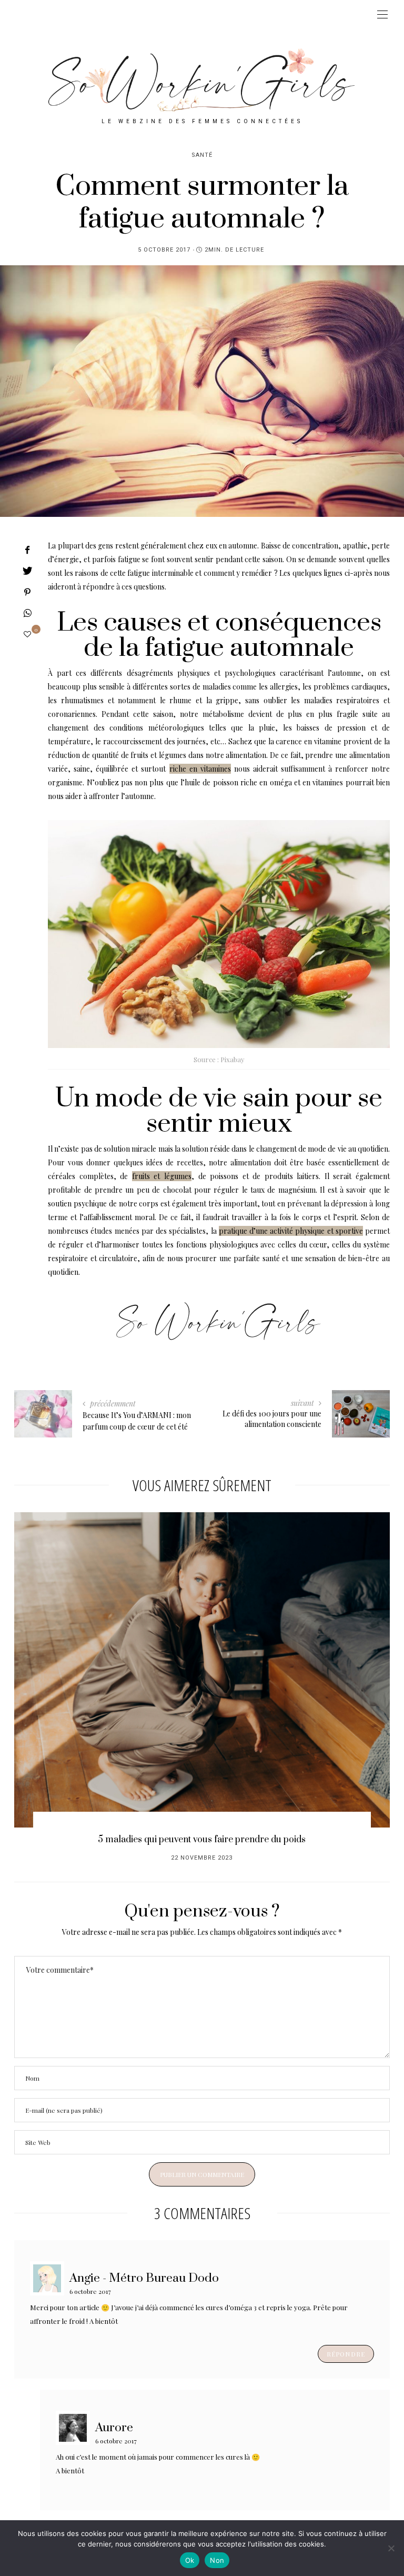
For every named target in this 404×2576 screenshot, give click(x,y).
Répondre (346, 2354)
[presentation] (38, 1664)
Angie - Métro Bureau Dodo (144, 2278)
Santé (202, 155)
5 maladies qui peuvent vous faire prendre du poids (202, 1840)
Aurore (114, 2427)
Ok (190, 2560)
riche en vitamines (200, 769)
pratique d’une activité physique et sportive (291, 1231)
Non (217, 2560)
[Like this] (27, 634)
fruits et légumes (162, 1176)
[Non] (391, 2548)
